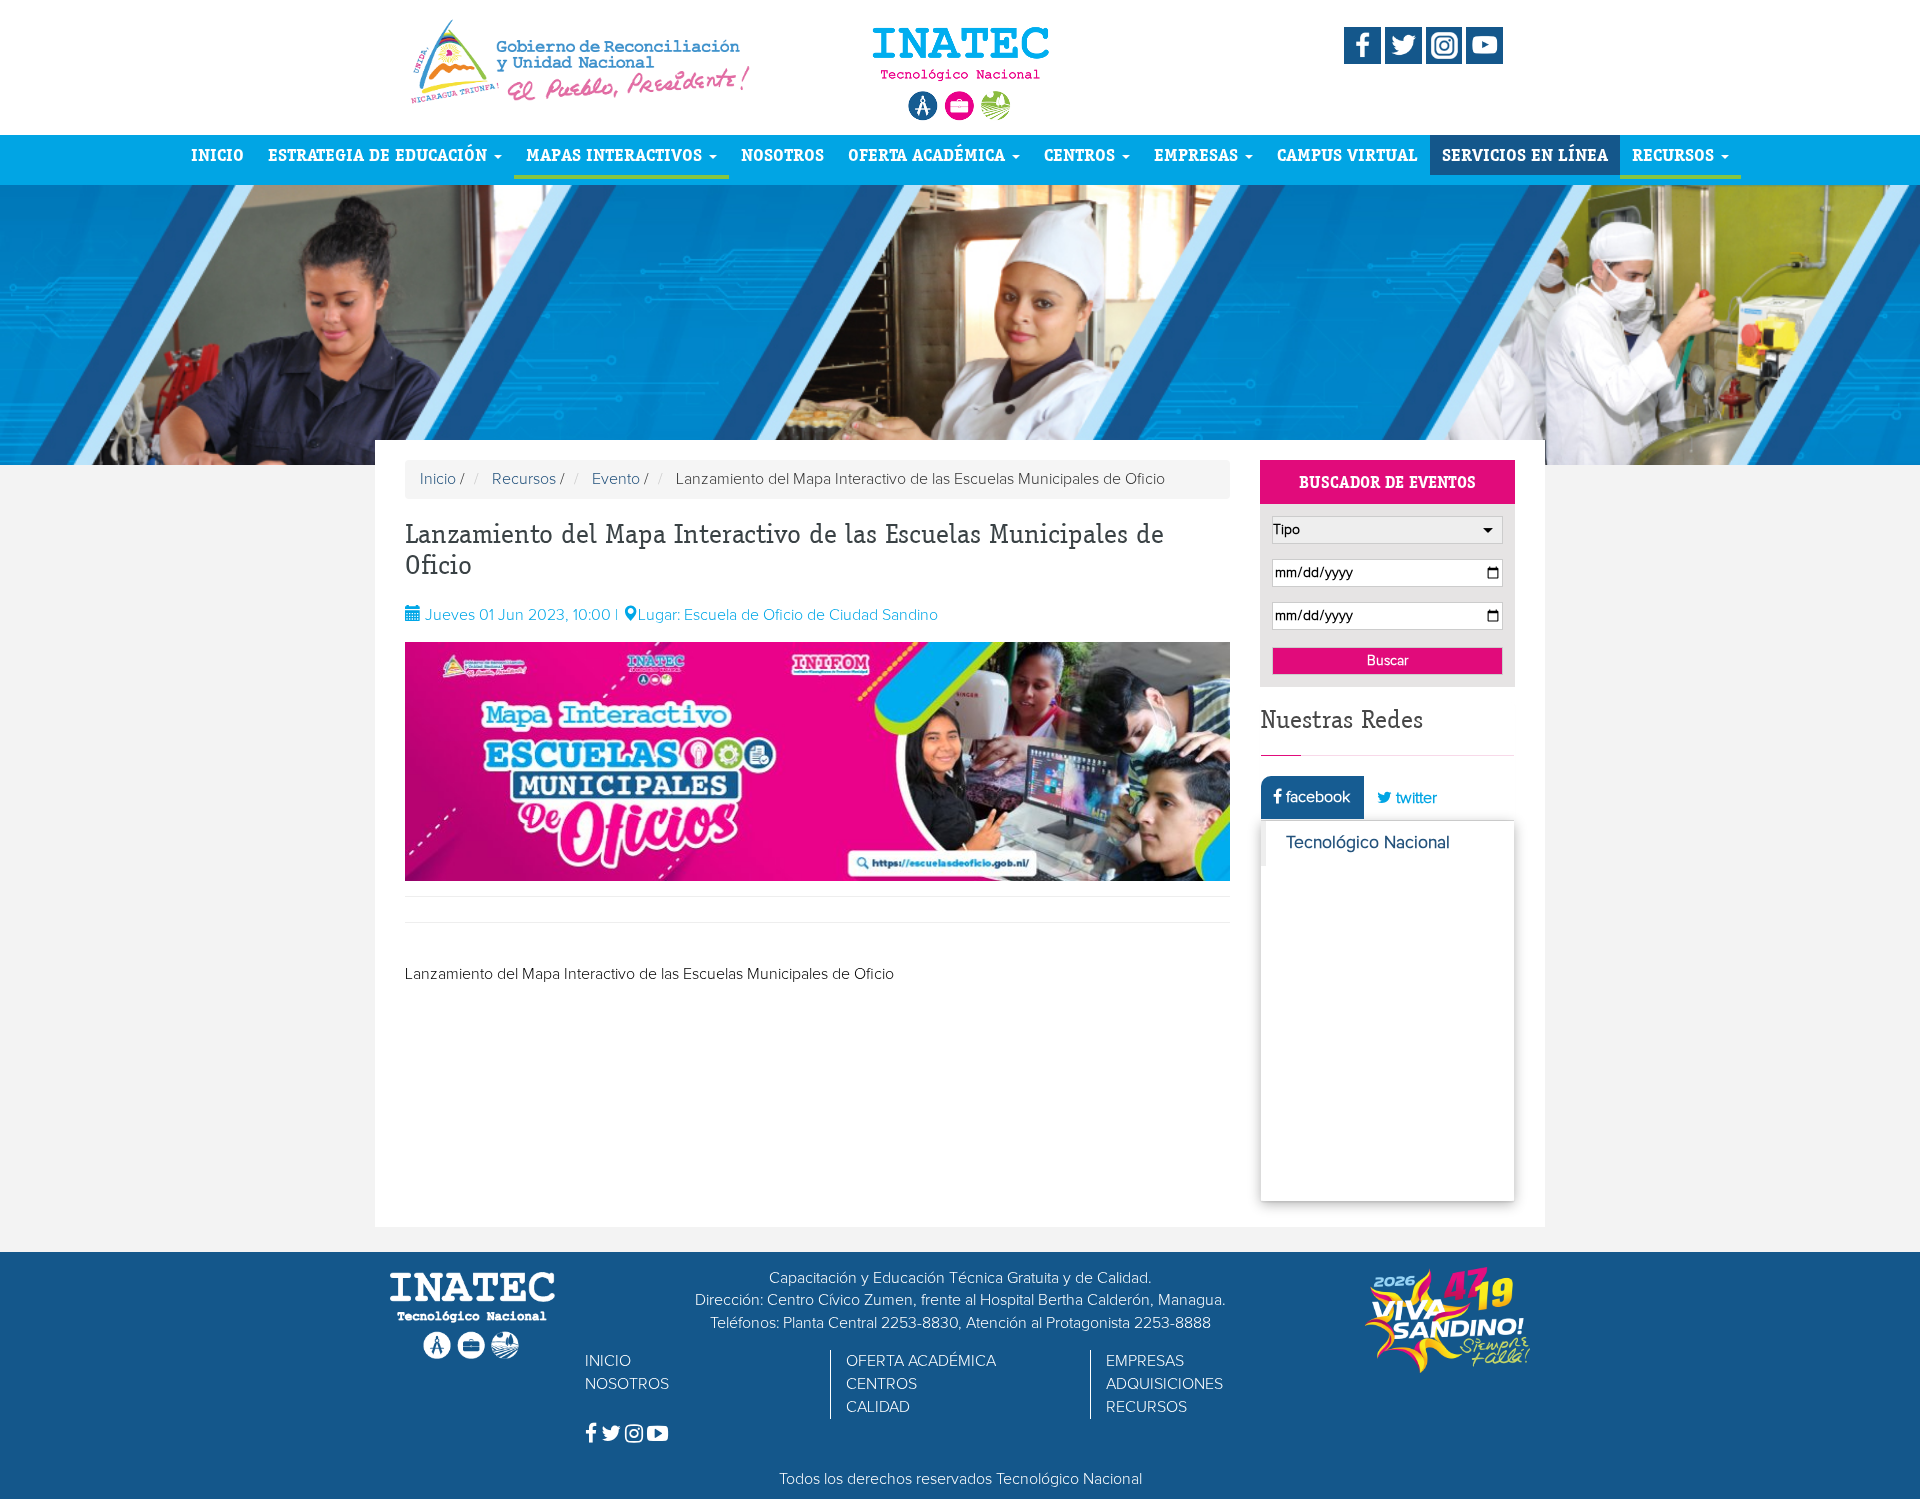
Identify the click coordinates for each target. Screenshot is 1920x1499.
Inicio (438, 479)
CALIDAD (878, 1407)
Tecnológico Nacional (1368, 843)
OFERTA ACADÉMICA (929, 154)
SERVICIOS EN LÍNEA (1525, 154)
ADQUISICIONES (1164, 1384)
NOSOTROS (782, 154)
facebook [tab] (1316, 797)
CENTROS (1082, 154)
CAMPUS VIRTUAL (1347, 154)
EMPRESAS (1198, 154)
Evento (616, 479)
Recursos (524, 479)
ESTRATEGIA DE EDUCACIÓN (380, 154)
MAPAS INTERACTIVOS (616, 154)
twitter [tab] (1414, 798)
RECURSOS (1675, 154)
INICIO (217, 154)
